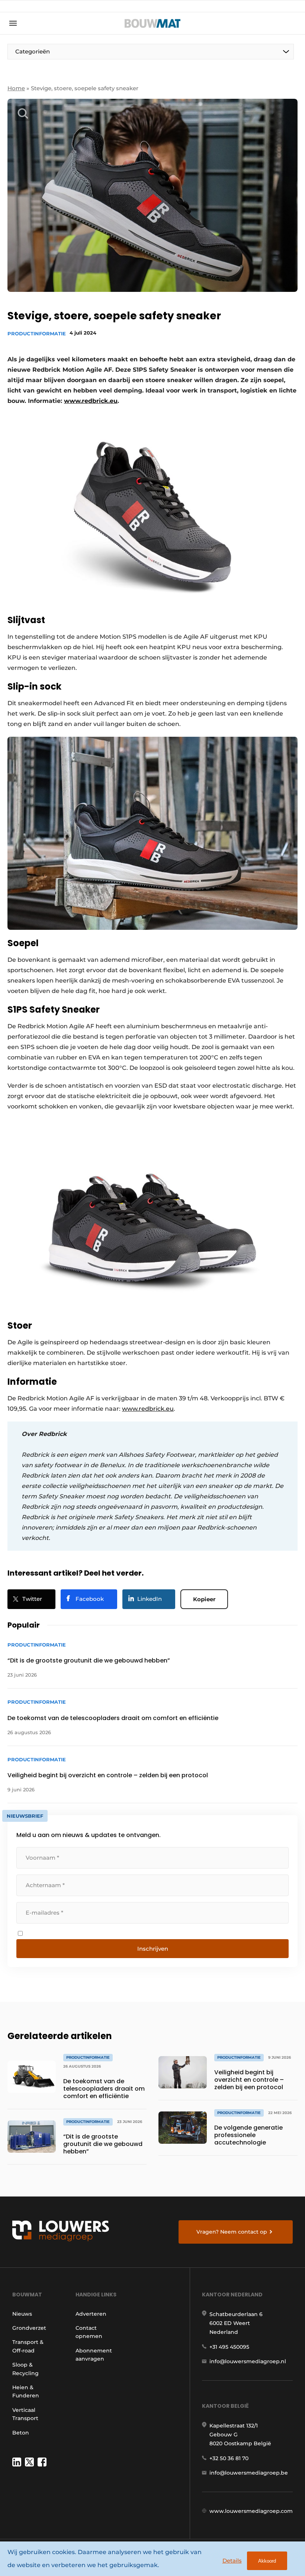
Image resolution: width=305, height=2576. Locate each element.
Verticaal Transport (25, 2414)
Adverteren (91, 2314)
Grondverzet (29, 2328)
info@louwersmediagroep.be (249, 2473)
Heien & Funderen (26, 2391)
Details (232, 2561)
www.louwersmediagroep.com (251, 2511)
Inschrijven (153, 1949)
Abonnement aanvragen (94, 2355)
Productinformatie (37, 333)
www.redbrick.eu (148, 1409)
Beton (21, 2433)
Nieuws (22, 2314)
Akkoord (267, 2561)
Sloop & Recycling (25, 2369)
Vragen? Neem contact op (232, 2232)
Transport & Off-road (28, 2346)
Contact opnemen (89, 2332)
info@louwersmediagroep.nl (248, 2361)
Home (16, 88)
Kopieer (204, 1599)
